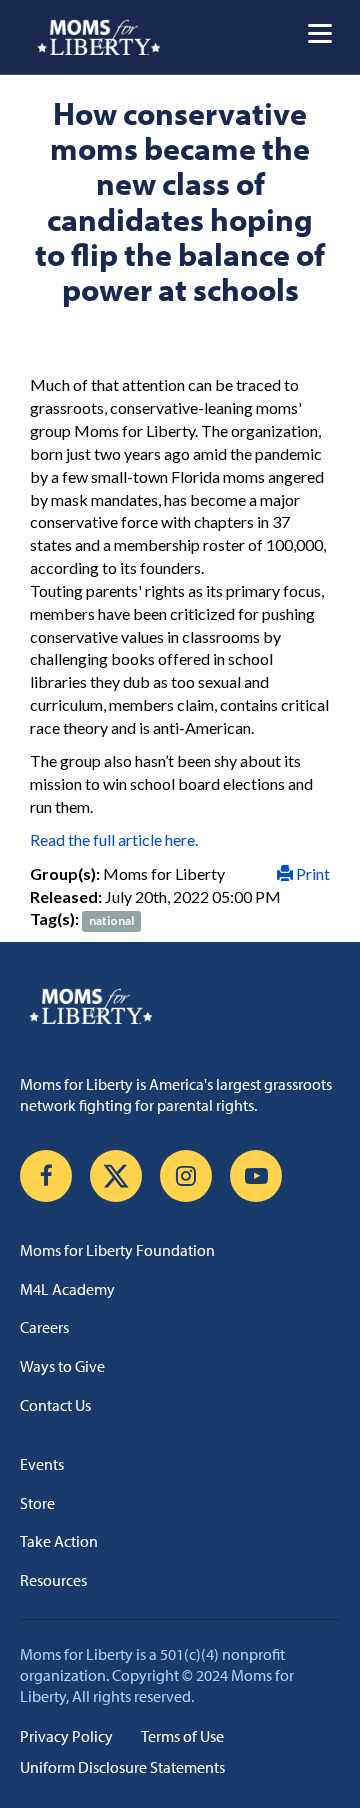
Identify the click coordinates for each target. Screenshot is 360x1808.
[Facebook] (46, 1176)
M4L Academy (67, 1289)
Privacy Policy (66, 1736)
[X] (116, 1176)
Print (311, 873)
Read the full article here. (114, 839)
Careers (44, 1327)
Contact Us (55, 1405)
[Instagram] (186, 1176)
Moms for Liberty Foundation (117, 1250)
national (111, 920)
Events (42, 1464)
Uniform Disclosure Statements (122, 1767)
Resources (53, 1580)
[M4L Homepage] (99, 37)
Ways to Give (62, 1366)
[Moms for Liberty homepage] (180, 1006)
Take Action (59, 1541)
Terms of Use (182, 1736)
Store (37, 1503)
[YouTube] (256, 1176)
